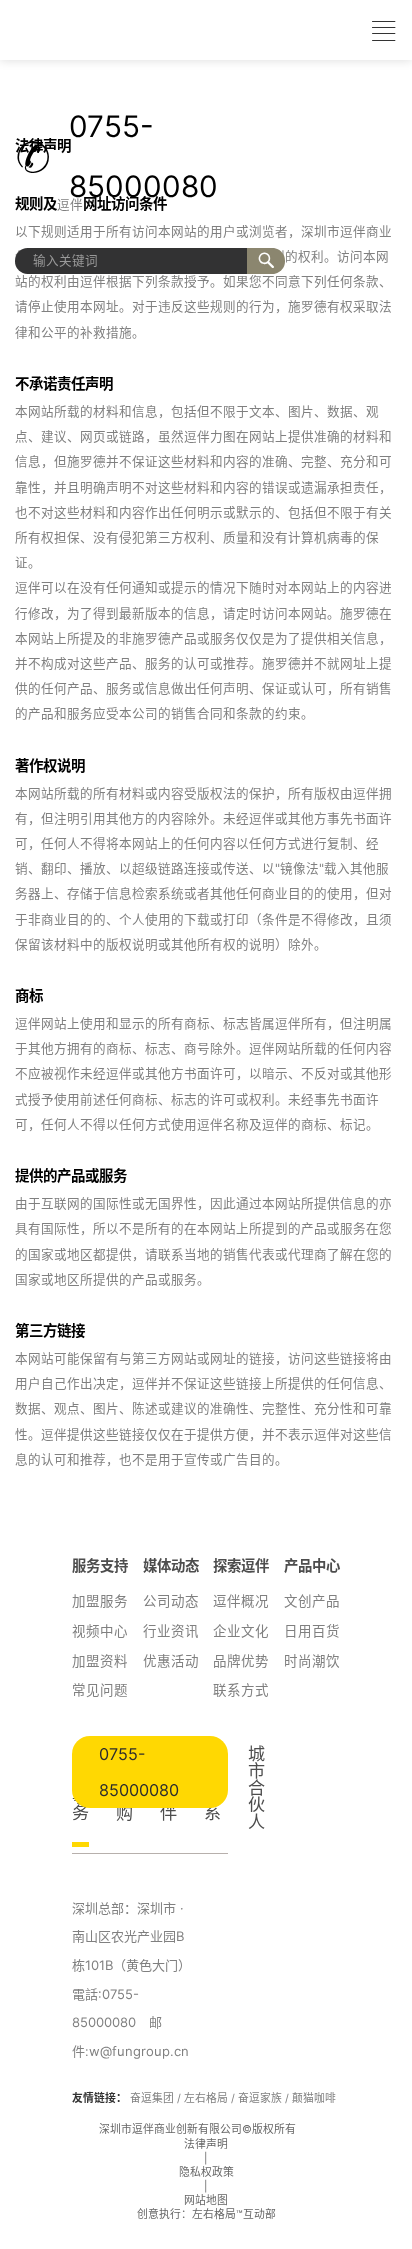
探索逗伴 (241, 1565)
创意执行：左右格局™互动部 (206, 2214)
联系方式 (241, 1690)
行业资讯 (171, 1631)
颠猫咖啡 (314, 2098)
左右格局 (206, 2098)
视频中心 (100, 1631)
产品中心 (312, 1565)
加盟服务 (100, 1601)
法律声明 (206, 2144)
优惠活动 (171, 1661)
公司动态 (171, 1601)
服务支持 (100, 1565)
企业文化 (241, 1631)
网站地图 (206, 2200)
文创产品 (312, 1601)
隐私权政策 (206, 2172)
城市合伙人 (256, 1787)
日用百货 (312, 1631)
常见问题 (100, 1690)
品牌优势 (241, 1661)
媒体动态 (171, 1565)
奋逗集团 (152, 2098)
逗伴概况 (241, 1601)
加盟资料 (100, 1661)
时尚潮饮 (312, 1661)
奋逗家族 (260, 2098)
